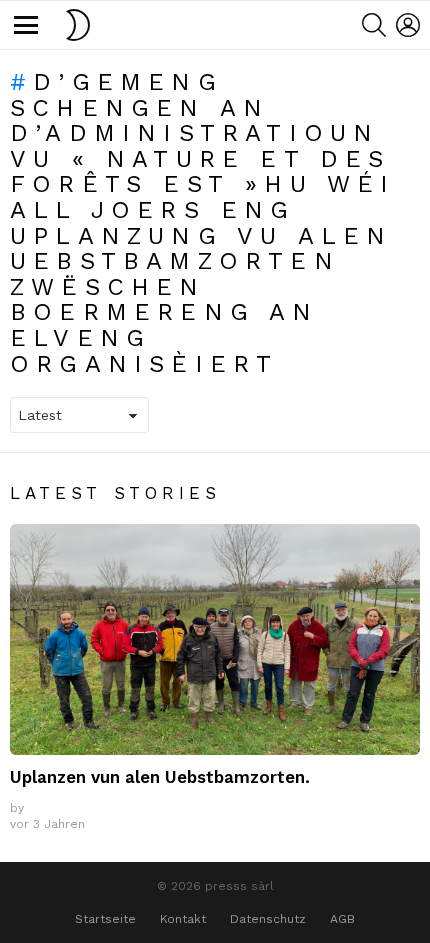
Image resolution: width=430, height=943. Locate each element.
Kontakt (183, 919)
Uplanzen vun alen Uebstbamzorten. (160, 777)
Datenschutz (268, 919)
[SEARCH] (374, 25)
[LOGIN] (408, 25)
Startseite (105, 919)
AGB (342, 919)
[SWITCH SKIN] (78, 25)
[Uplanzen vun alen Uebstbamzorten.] (215, 639)
